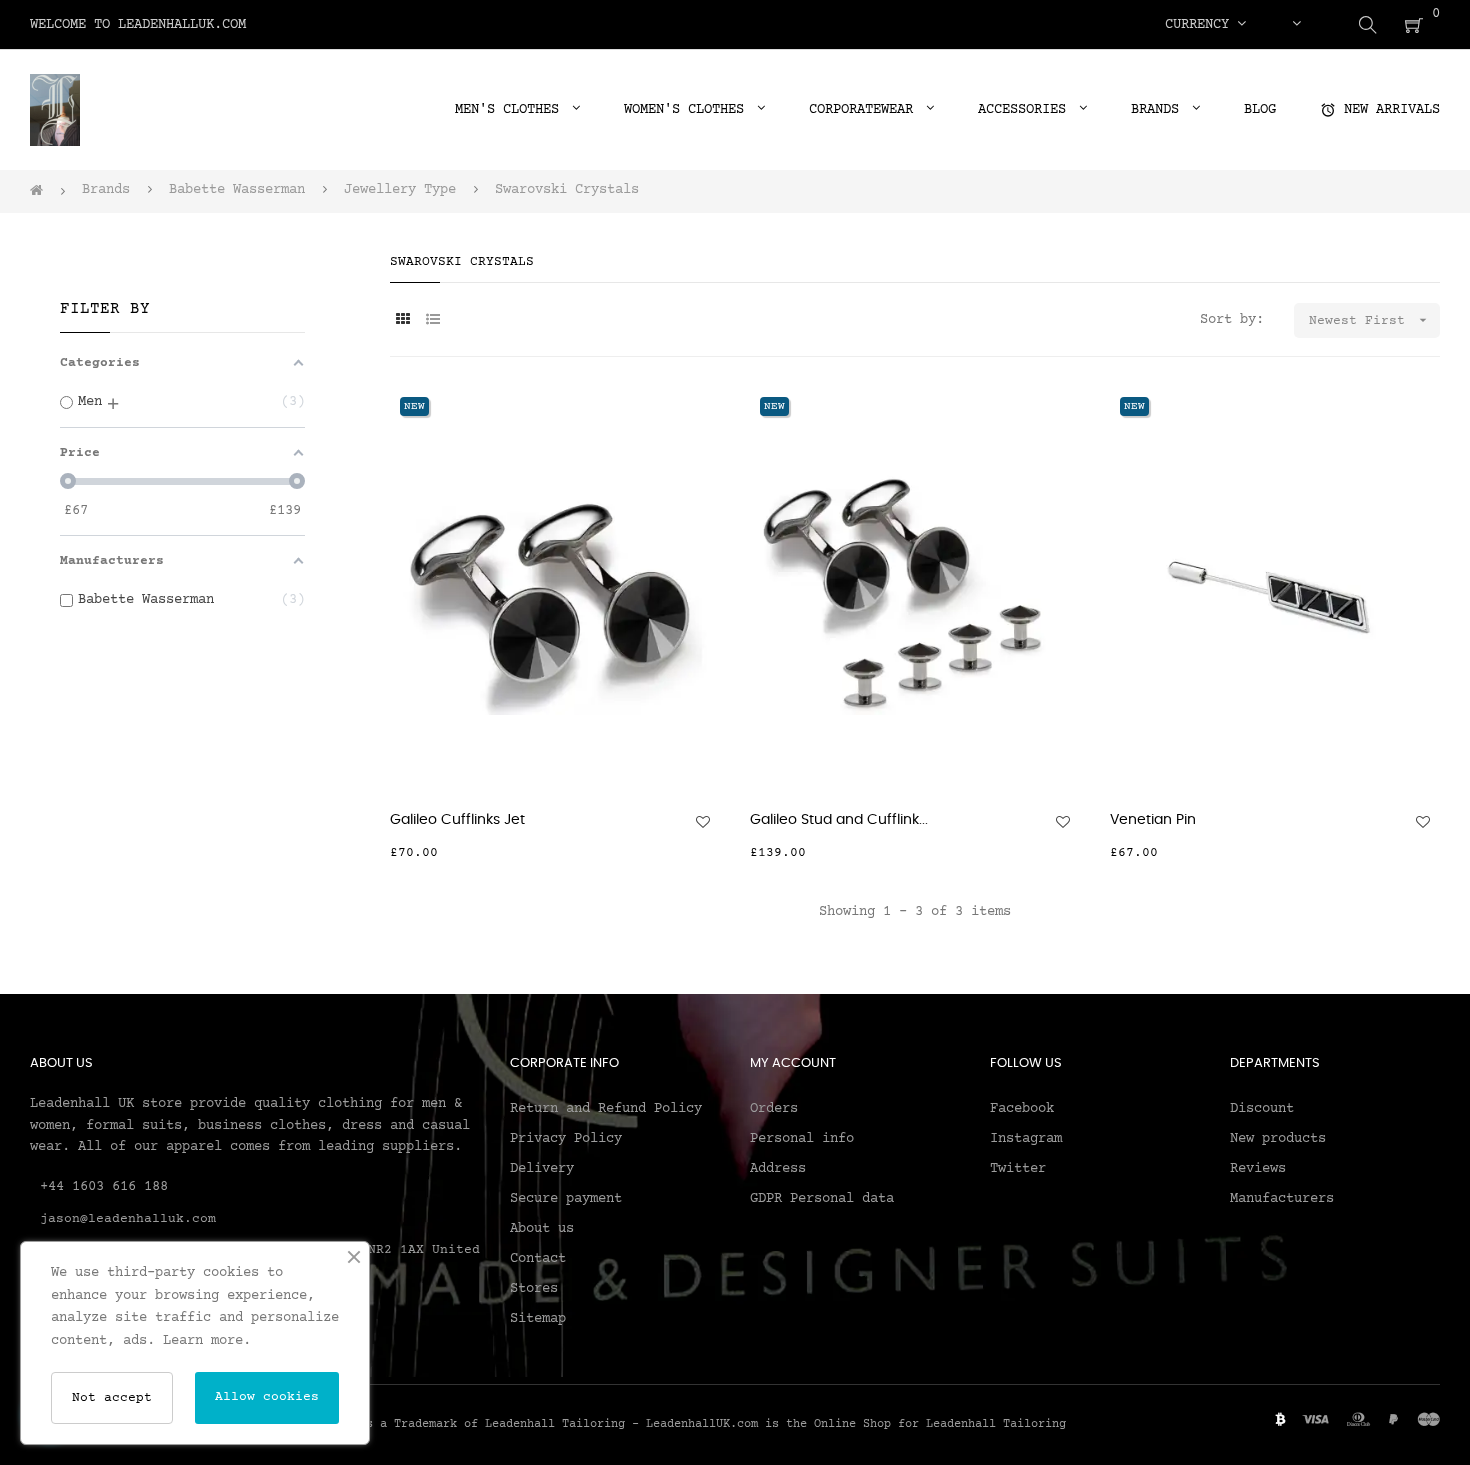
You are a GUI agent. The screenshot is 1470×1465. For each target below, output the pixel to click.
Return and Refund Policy (606, 1109)
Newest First (1370, 320)
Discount (1262, 1109)
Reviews (1258, 1169)
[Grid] (402, 321)
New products (1278, 1139)
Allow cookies (267, 1397)
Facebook (1022, 1109)
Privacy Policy (566, 1139)
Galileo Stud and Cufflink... (839, 820)
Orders (774, 1109)
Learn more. (207, 1341)
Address (778, 1169)
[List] (432, 321)
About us (542, 1229)
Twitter (1018, 1169)
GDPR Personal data (822, 1199)
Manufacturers (1282, 1199)
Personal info (802, 1139)
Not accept (112, 1398)
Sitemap (538, 1319)
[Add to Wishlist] (703, 822)
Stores (534, 1289)
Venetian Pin (1153, 820)
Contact (538, 1259)
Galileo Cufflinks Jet (457, 820)
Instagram (1026, 1139)
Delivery (542, 1169)
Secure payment (566, 1199)
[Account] (1296, 25)
